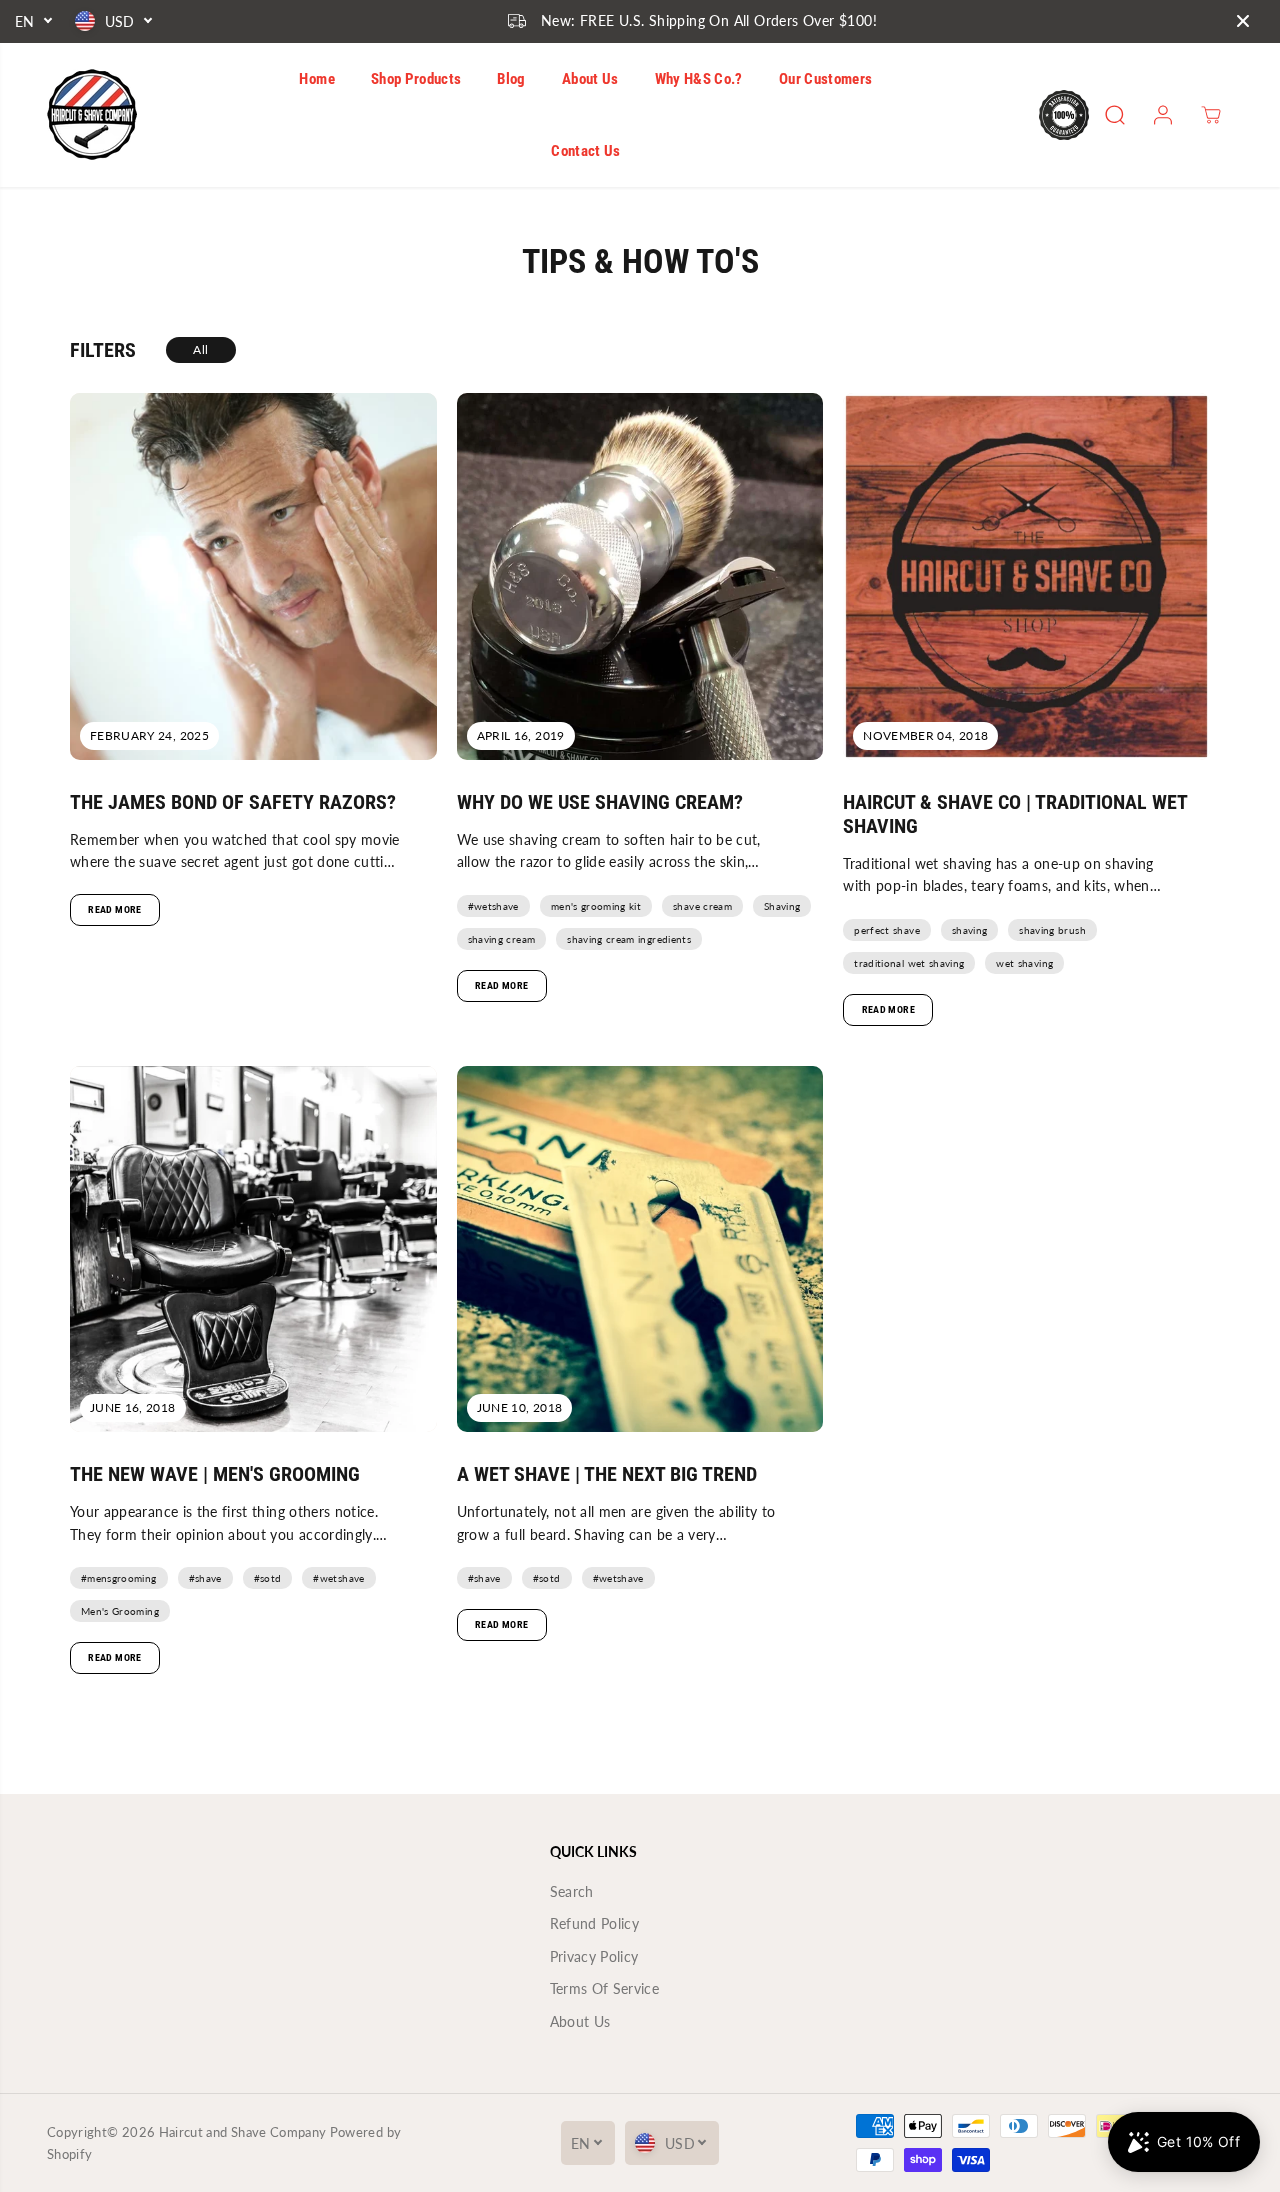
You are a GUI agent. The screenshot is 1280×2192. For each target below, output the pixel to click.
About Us (590, 79)
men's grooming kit (596, 906)
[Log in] (1163, 115)
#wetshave (493, 906)
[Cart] (1211, 115)
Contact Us (586, 151)
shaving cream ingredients (629, 939)
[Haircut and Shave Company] (92, 114)
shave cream (702, 906)
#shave (205, 1578)
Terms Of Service (605, 1988)
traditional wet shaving (909, 963)
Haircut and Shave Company (243, 2132)
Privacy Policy (594, 1956)
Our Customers (826, 79)
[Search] (1115, 115)
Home (316, 79)
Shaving (782, 906)
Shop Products (416, 79)
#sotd (268, 1578)
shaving (969, 930)
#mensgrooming (119, 1578)
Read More (114, 909)
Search (572, 1891)
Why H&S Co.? (699, 79)
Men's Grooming (120, 1611)
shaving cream (502, 939)
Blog (511, 79)
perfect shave (887, 930)
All (200, 349)
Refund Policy (595, 1923)
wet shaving (1024, 963)
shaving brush (1052, 930)
